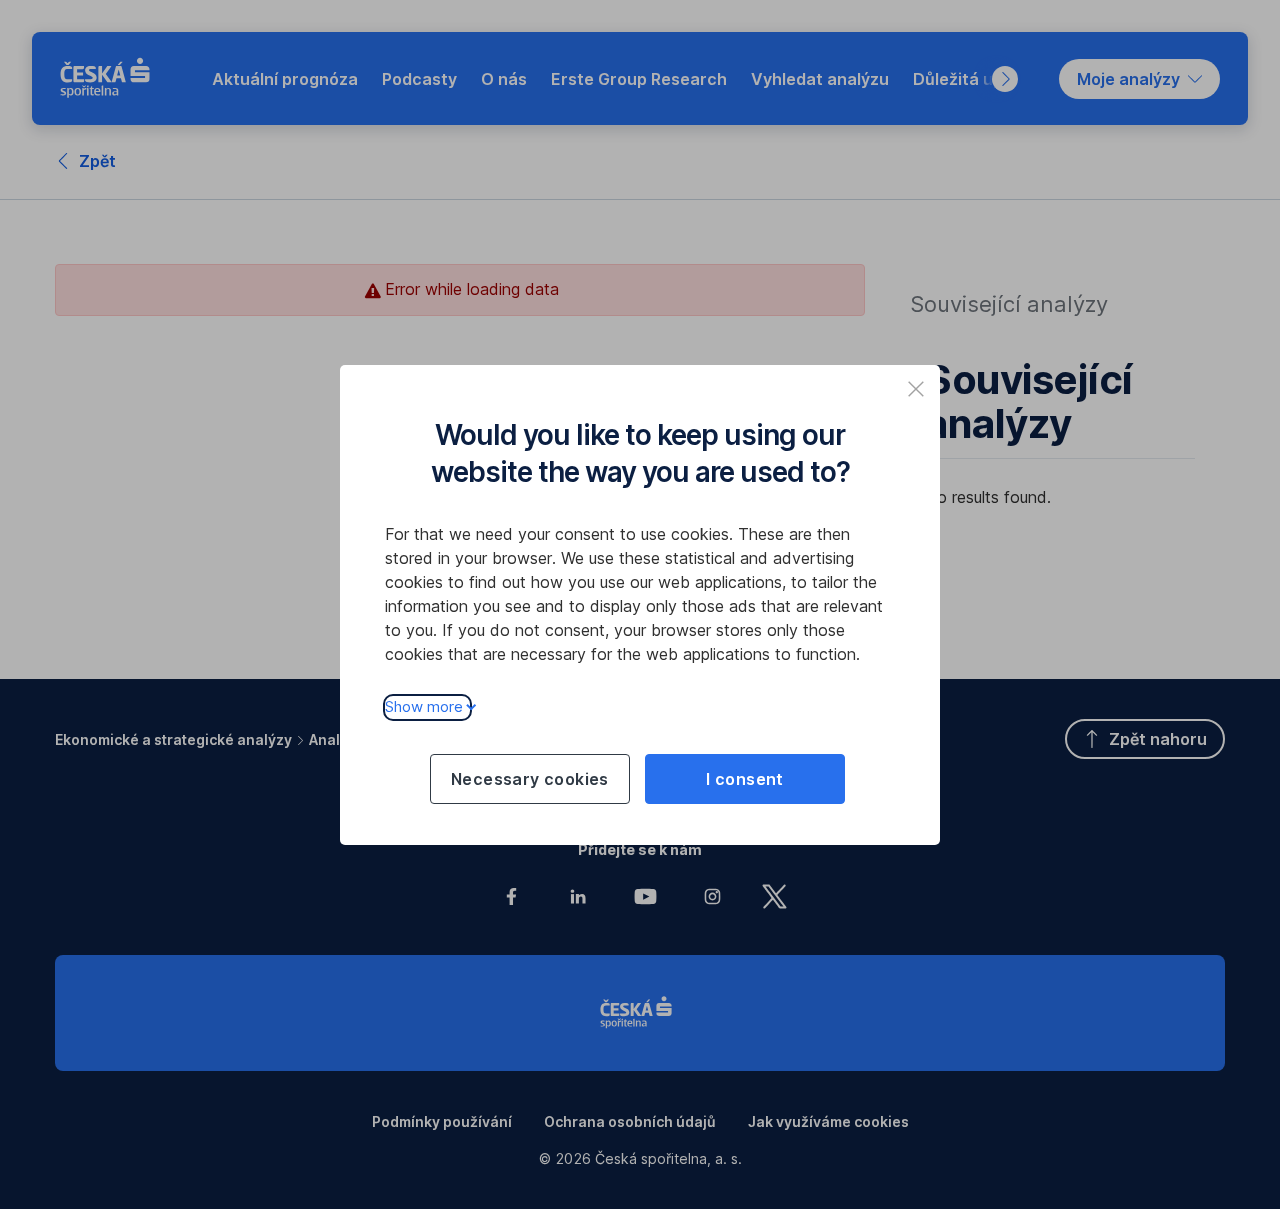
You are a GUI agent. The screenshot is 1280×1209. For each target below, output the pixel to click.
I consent (745, 779)
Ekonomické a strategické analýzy (173, 739)
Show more (424, 706)
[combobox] (1139, 79)
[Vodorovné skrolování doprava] (1005, 79)
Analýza (337, 739)
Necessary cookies (530, 779)
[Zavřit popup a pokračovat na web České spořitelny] (916, 389)
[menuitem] (285, 79)
